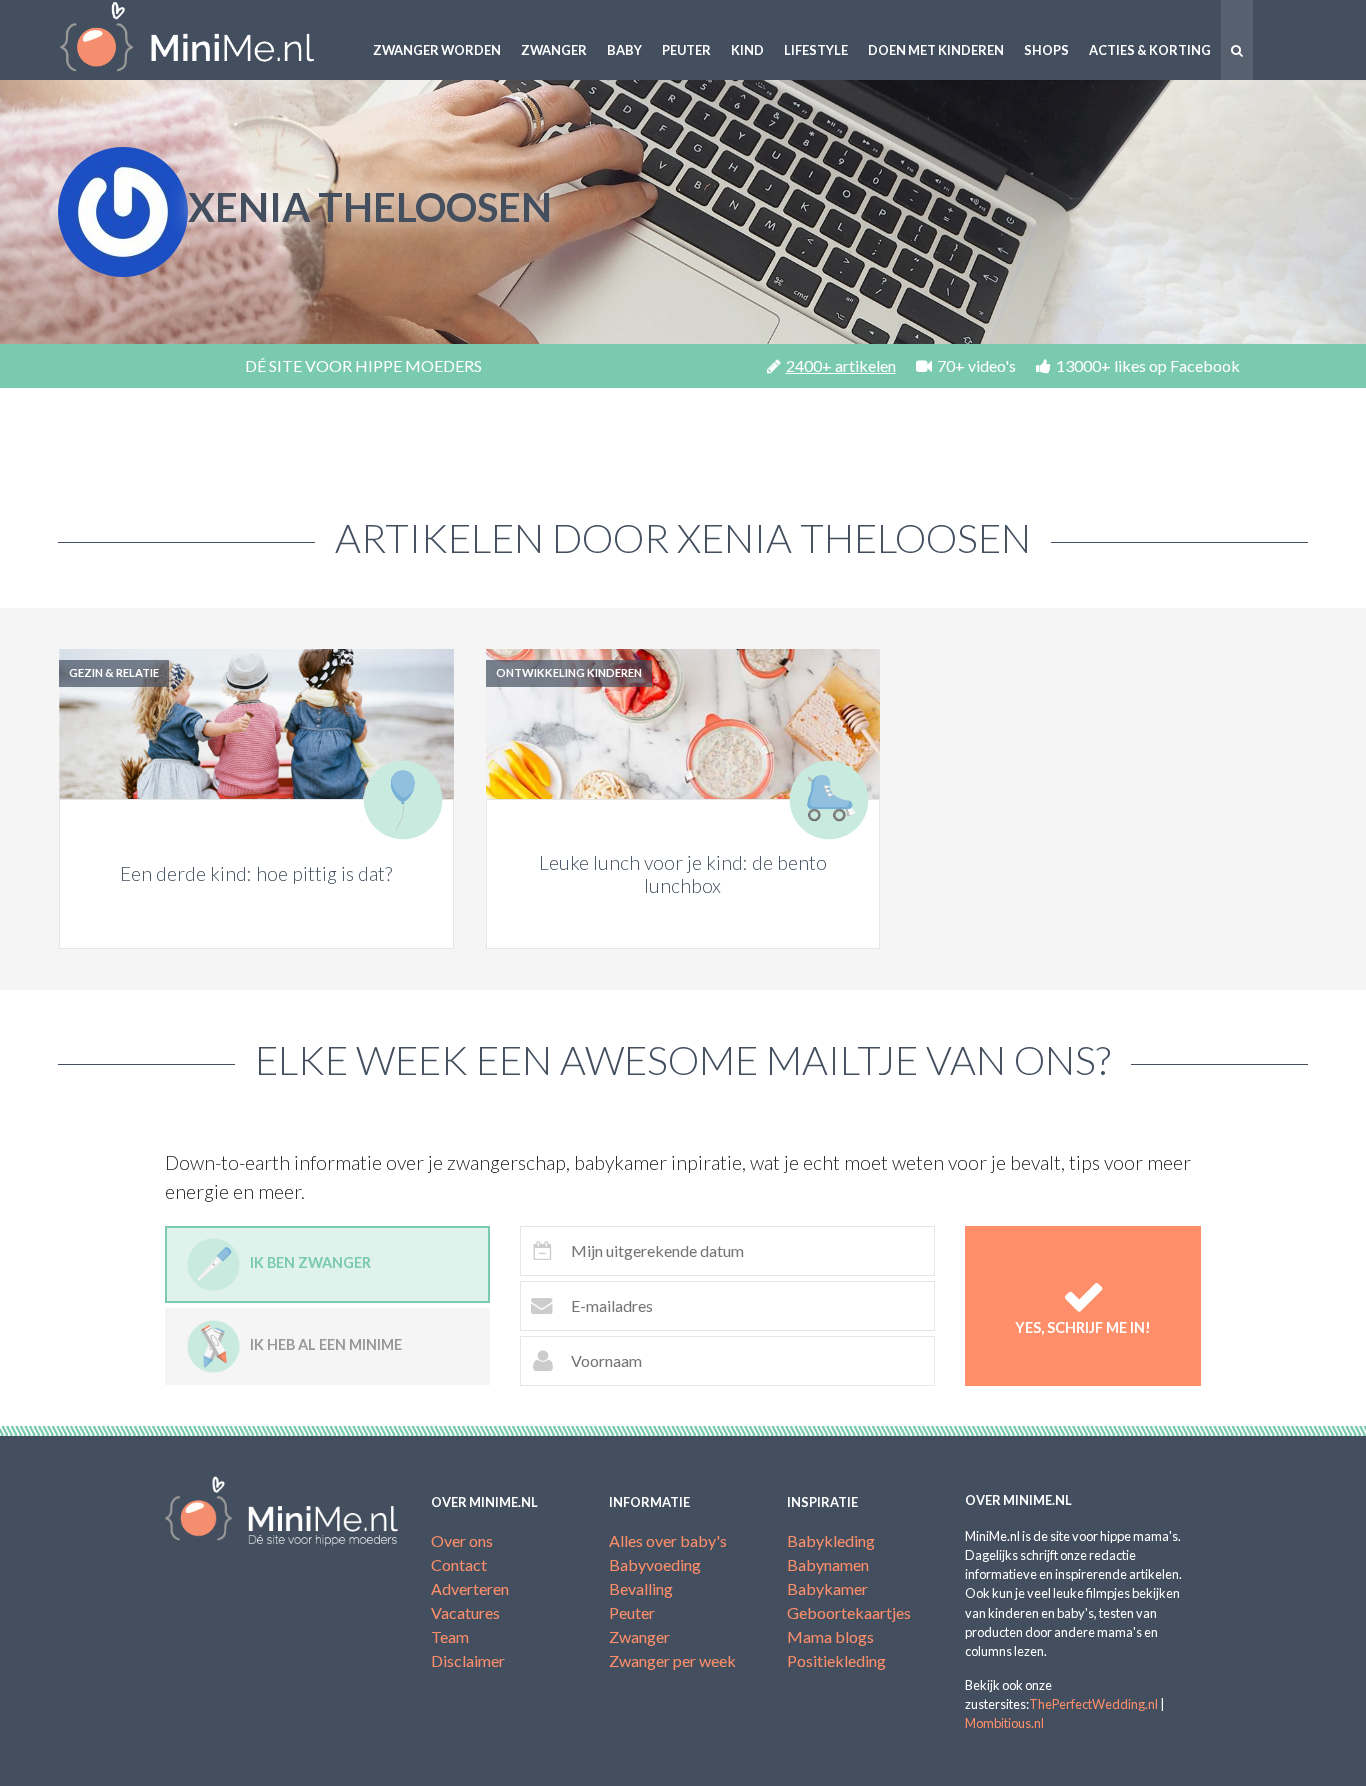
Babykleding (831, 1540)
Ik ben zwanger (310, 1262)
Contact (459, 1564)
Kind (747, 50)
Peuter (686, 50)
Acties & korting (1150, 50)
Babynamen (828, 1564)
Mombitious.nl (1004, 1723)
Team (450, 1636)
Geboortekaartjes (849, 1612)
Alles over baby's (668, 1540)
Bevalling (641, 1588)
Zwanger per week (672, 1660)
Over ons (462, 1540)
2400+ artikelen (841, 365)
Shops (1046, 50)
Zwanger (554, 50)
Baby (624, 50)
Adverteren (470, 1588)
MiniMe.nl (203, 40)
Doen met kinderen (936, 50)
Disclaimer (468, 1660)
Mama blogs (830, 1636)
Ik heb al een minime (326, 1344)
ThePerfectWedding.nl (1093, 1704)
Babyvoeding (655, 1564)
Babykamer (827, 1588)
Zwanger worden (437, 50)
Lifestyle (816, 50)
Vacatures (465, 1612)
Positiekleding (836, 1660)
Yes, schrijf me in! (1083, 1327)
